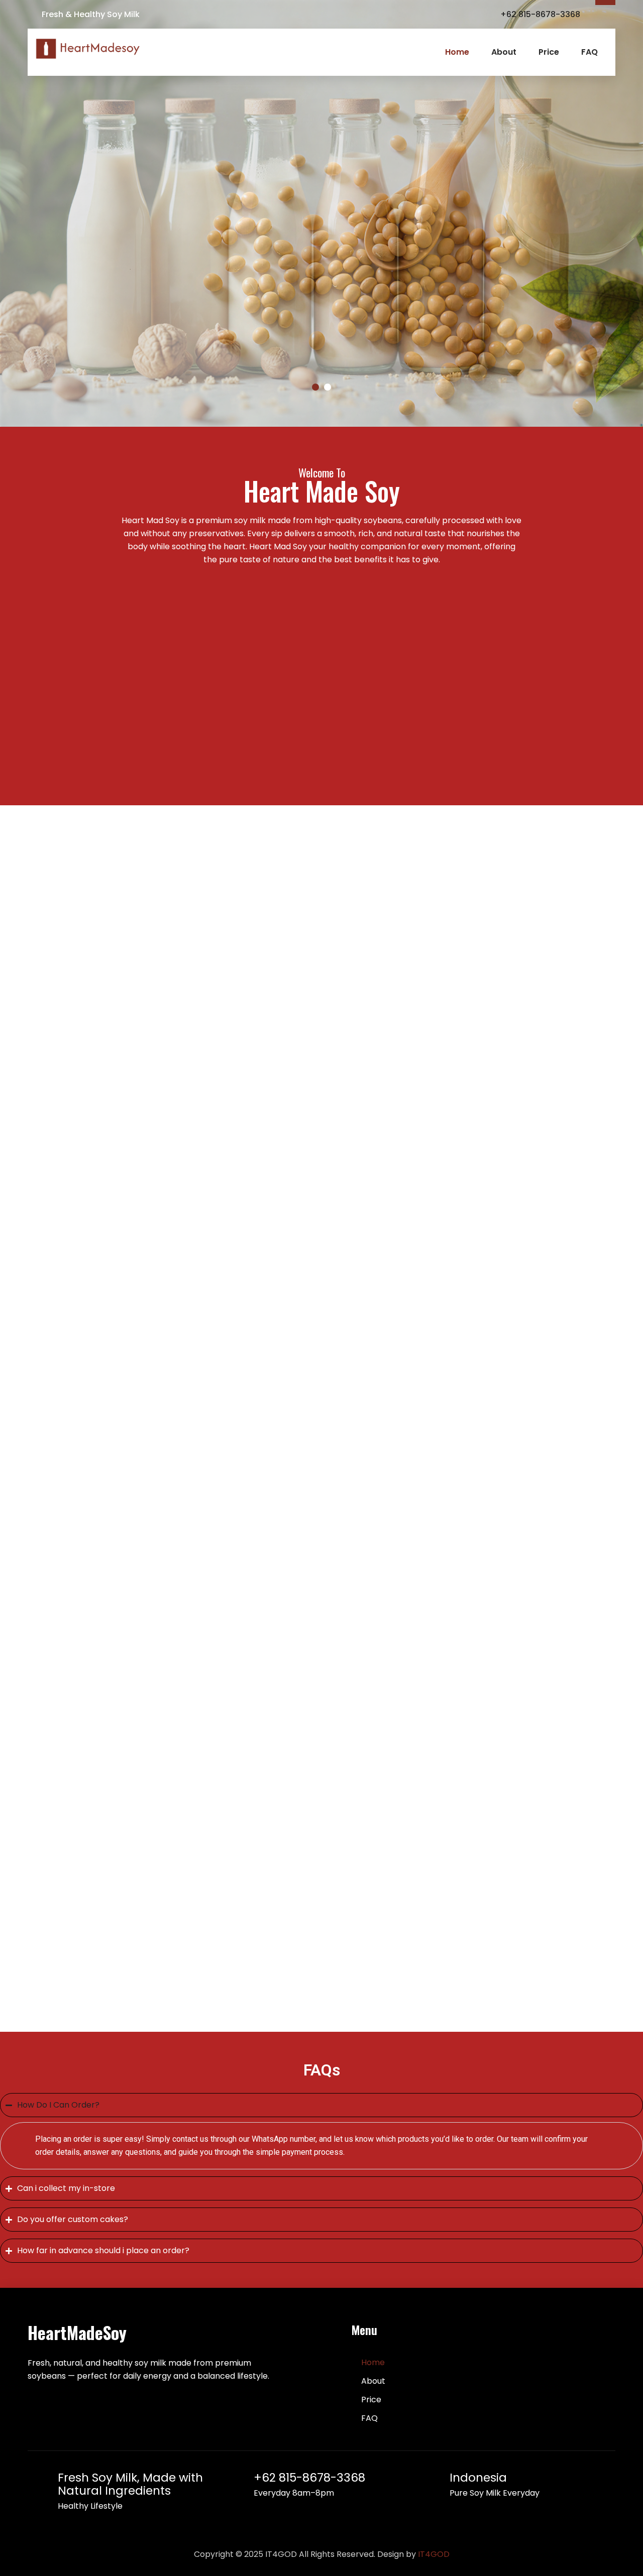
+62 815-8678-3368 (309, 2478)
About (504, 52)
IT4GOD (434, 2554)
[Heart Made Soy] (88, 49)
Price (549, 52)
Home (457, 52)
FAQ (590, 52)
